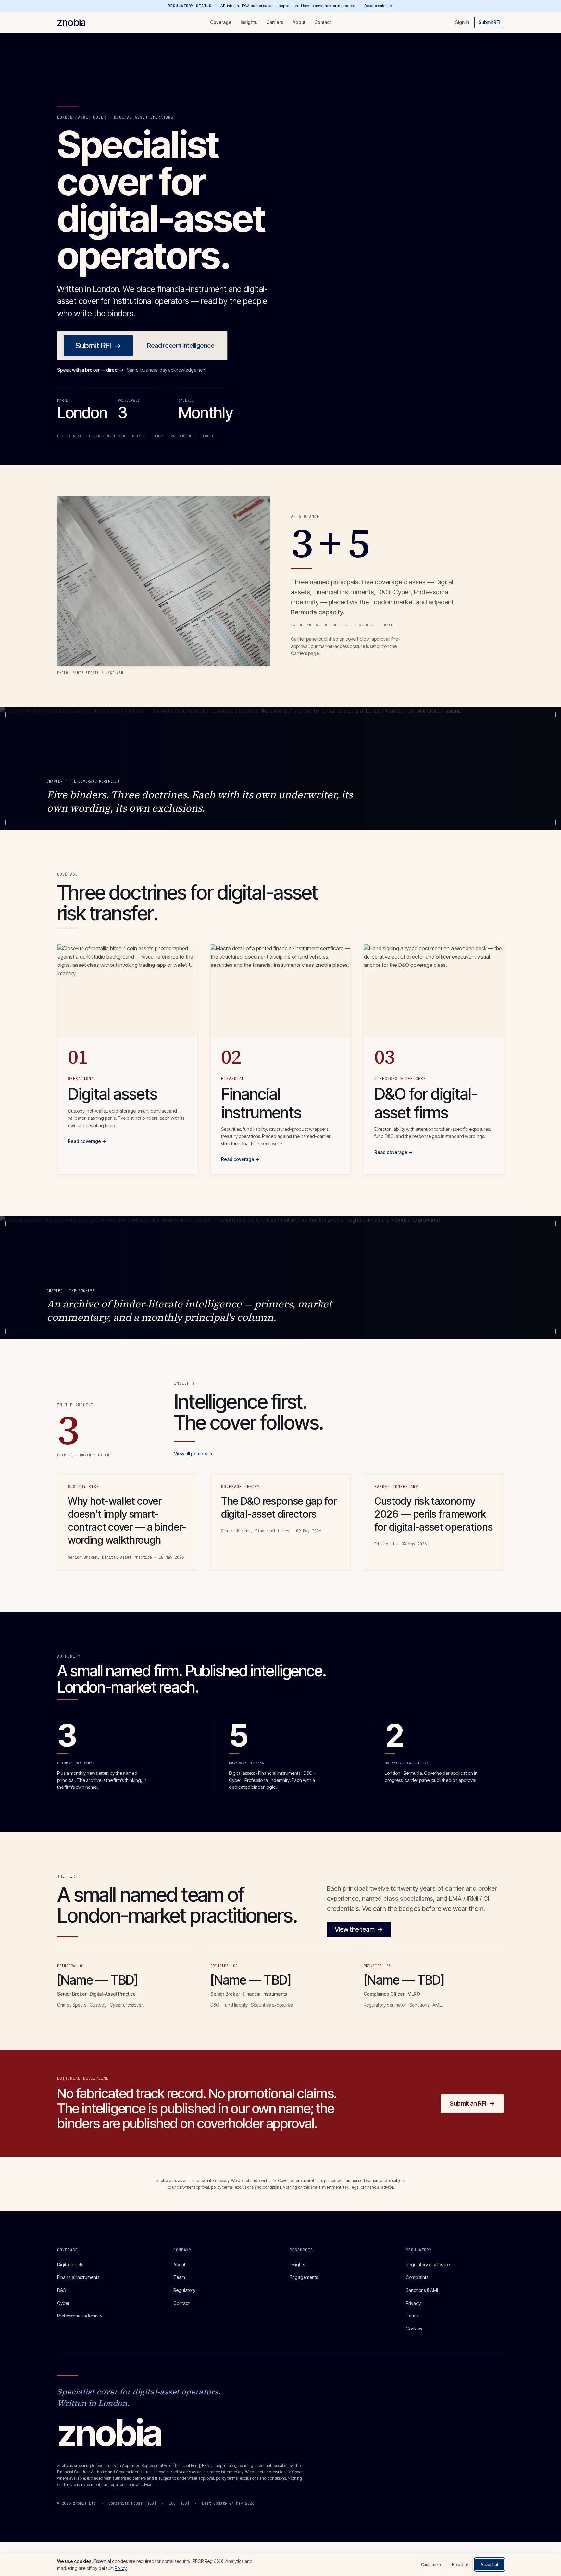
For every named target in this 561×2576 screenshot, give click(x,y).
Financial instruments (78, 2277)
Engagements (304, 2277)
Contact (323, 22)
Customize (431, 2564)
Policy (121, 2568)
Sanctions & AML (423, 2290)
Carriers (275, 22)
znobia (71, 22)
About (299, 22)
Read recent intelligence (181, 346)
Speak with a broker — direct (90, 370)
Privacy (413, 2303)
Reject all (460, 2564)
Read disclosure (379, 6)
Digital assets (70, 2264)
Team (179, 2277)
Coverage (221, 22)
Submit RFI (489, 22)
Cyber (63, 2303)
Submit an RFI (472, 2103)
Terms (412, 2316)
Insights (249, 22)
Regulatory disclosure (428, 2264)
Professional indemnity (80, 2316)
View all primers (193, 1453)
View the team (359, 1929)
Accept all (490, 2564)
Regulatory (184, 2290)
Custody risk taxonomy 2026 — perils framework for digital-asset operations (433, 1514)
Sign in (462, 22)
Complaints (417, 2277)
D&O (62, 2290)
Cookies (414, 2329)
